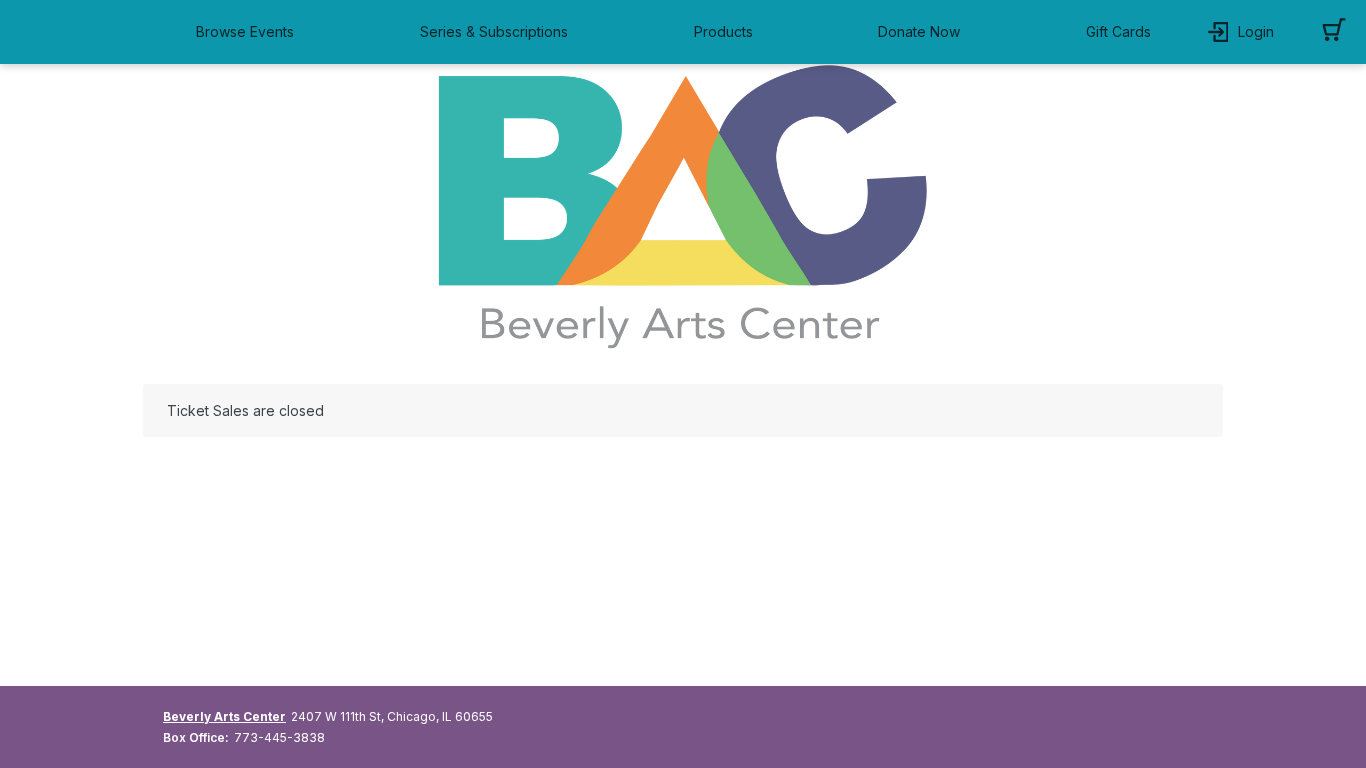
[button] (250, 32)
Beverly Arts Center (224, 716)
